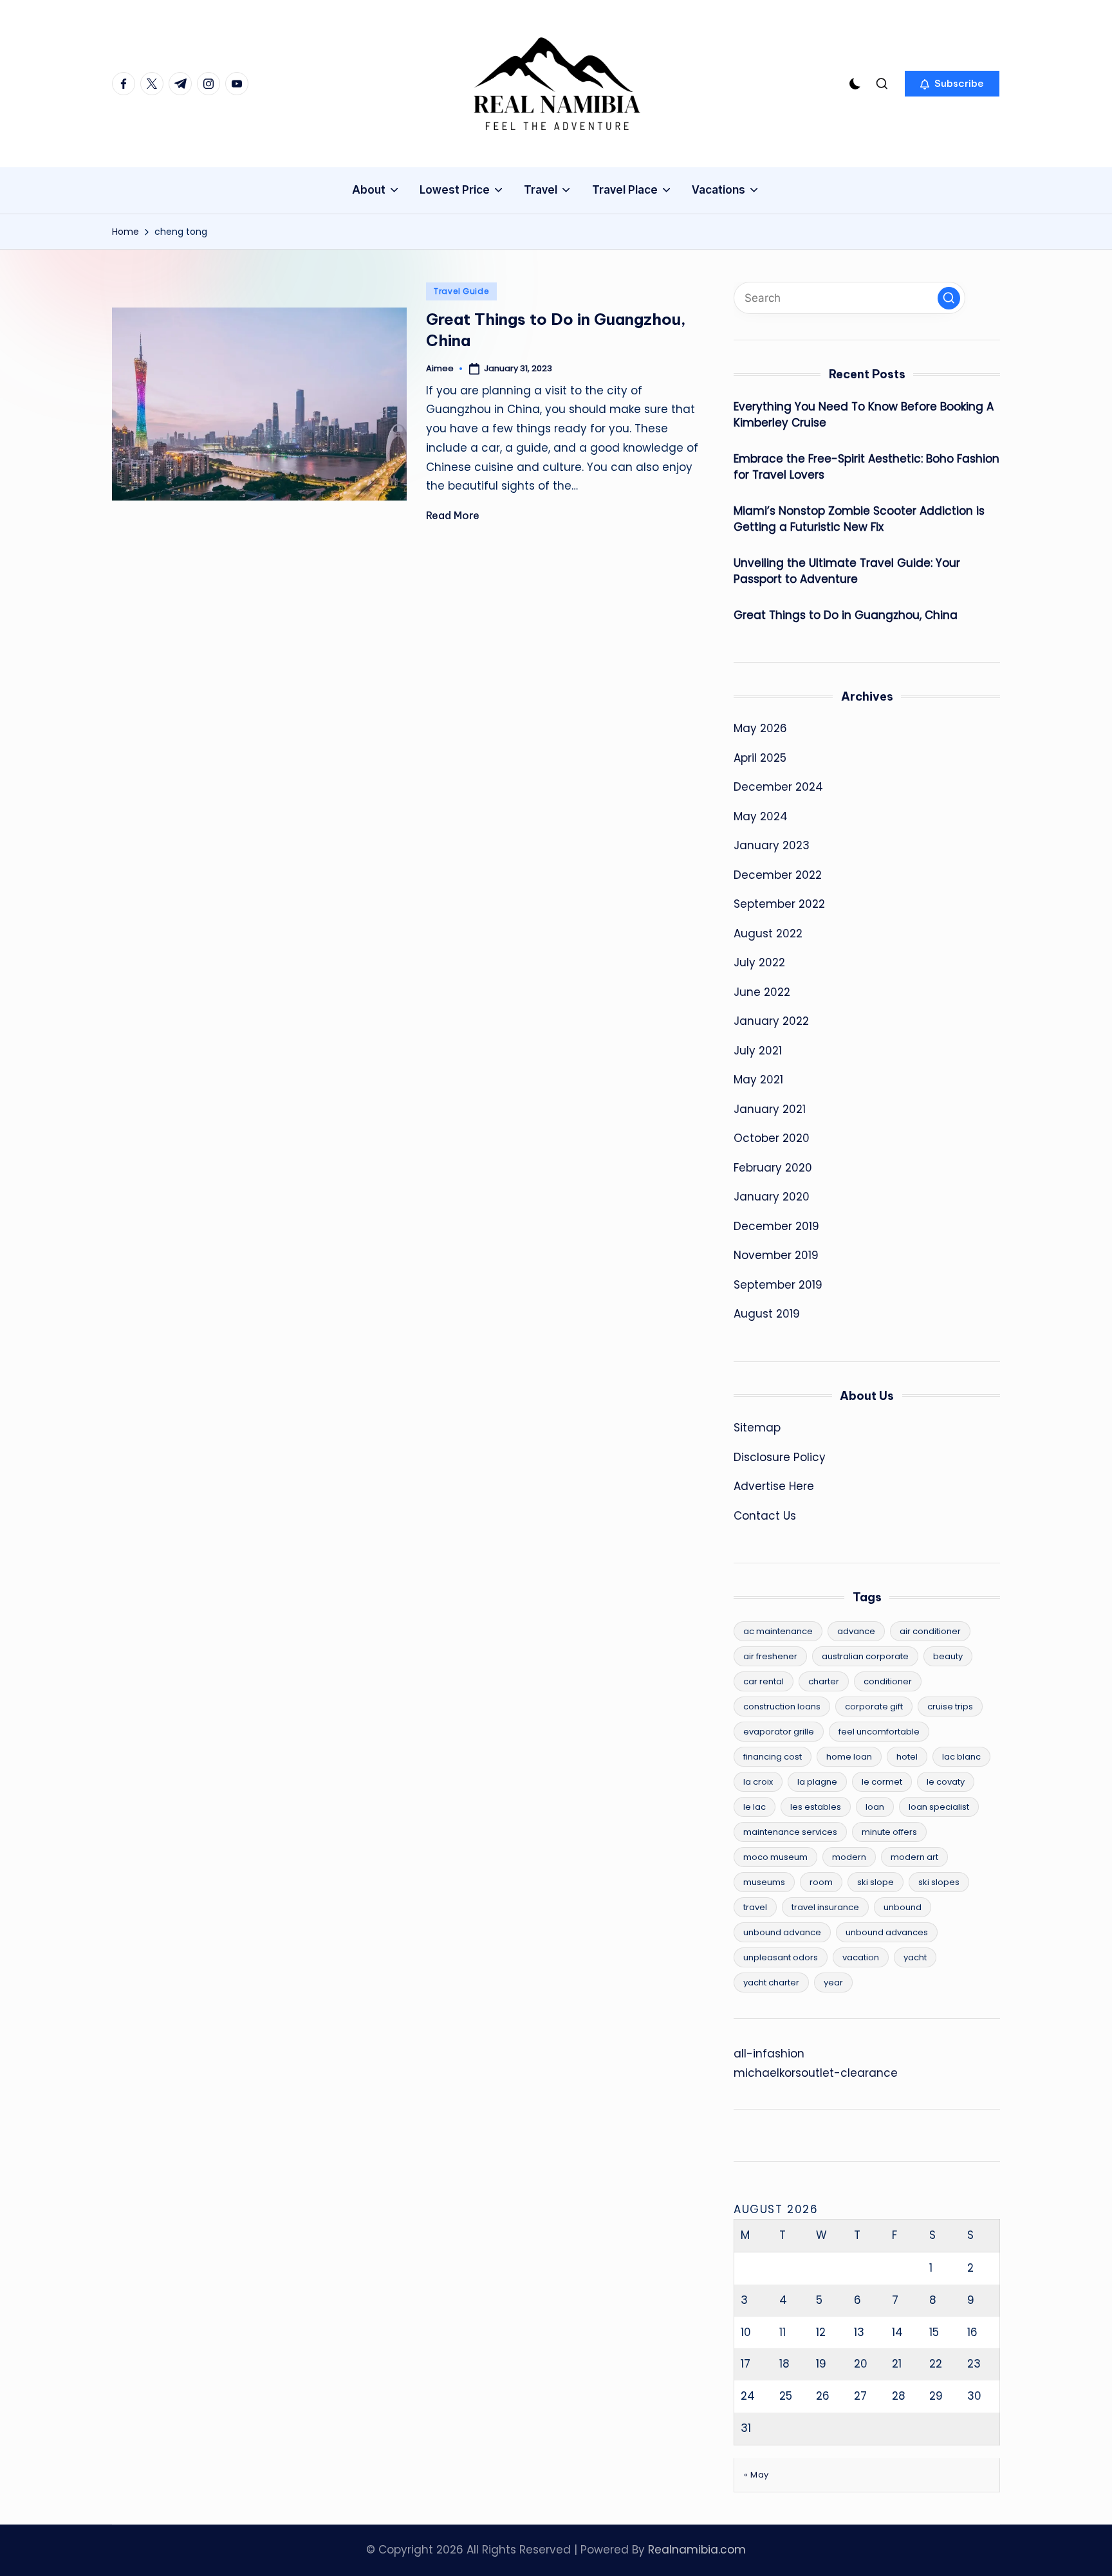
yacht (915, 1957)
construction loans (782, 1707)
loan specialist (939, 1807)
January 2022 (771, 1021)
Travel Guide (461, 291)
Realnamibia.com (697, 2550)
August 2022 (768, 934)
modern (849, 1857)
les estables (816, 1807)
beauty (948, 1656)
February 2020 (773, 1168)
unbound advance (782, 1932)
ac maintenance (778, 1631)
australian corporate (865, 1656)
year (833, 1983)
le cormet (882, 1782)
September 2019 (778, 1285)
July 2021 (758, 1051)
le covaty (946, 1782)
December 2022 (778, 875)
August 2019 (767, 1314)
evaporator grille (779, 1732)
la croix (758, 1782)
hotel (907, 1757)
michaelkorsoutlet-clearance (816, 2073)
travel (755, 1907)
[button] (952, 84)
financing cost (773, 1757)
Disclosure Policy (780, 1457)
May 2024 (761, 816)
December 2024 (778, 787)
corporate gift (874, 1707)
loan (875, 1807)
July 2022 (759, 962)
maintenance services (790, 1832)
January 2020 (772, 1197)
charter (824, 1681)
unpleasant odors (781, 1957)
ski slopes (939, 1882)
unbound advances (887, 1932)
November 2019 (776, 1255)
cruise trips (950, 1707)
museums (764, 1882)
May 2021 (758, 1080)
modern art (914, 1857)
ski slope (876, 1882)
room (821, 1882)
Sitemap (757, 1428)
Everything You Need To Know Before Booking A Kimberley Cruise (864, 415)
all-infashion (769, 2054)
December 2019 (776, 1226)
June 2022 (762, 992)
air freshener (770, 1656)
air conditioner (930, 1631)
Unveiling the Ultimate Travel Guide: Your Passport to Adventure (847, 571)
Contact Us (765, 1516)
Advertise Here (774, 1486)
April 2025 (760, 758)
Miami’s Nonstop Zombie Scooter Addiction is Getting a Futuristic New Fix (859, 519)
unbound (903, 1907)
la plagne (817, 1782)
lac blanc (961, 1757)
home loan (849, 1757)
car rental (764, 1681)
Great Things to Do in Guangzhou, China (846, 615)
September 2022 (779, 904)
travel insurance (825, 1907)
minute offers (889, 1832)
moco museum (775, 1857)
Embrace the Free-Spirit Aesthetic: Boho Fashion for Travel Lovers (866, 467)
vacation (861, 1957)
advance (856, 1631)
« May (756, 2475)
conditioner (888, 1681)
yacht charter (771, 1983)
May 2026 (760, 728)
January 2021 (770, 1109)
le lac (755, 1807)
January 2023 (772, 845)
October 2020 (772, 1138)
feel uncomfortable (879, 1732)
